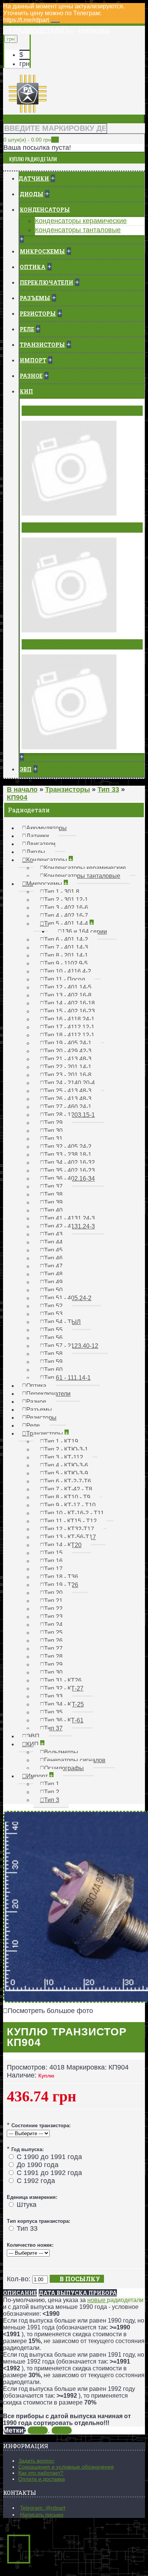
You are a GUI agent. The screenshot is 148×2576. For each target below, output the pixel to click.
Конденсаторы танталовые (78, 230)
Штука (27, 2205)
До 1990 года (38, 2165)
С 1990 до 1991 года (49, 2157)
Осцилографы (46, 644)
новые (97, 2300)
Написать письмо (42, 2515)
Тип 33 (27, 2228)
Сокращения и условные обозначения (66, 2467)
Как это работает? (41, 2473)
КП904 (38, 2430)
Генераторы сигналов (59, 527)
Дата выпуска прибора (78, 2293)
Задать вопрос (36, 2461)
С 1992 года (36, 2181)
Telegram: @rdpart (43, 2508)
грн (24, 64)
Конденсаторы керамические (81, 221)
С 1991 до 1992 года (49, 2173)
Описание (20, 2293)
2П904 (62, 2430)
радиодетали (125, 2300)
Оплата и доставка (42, 2479)
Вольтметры (44, 410)
